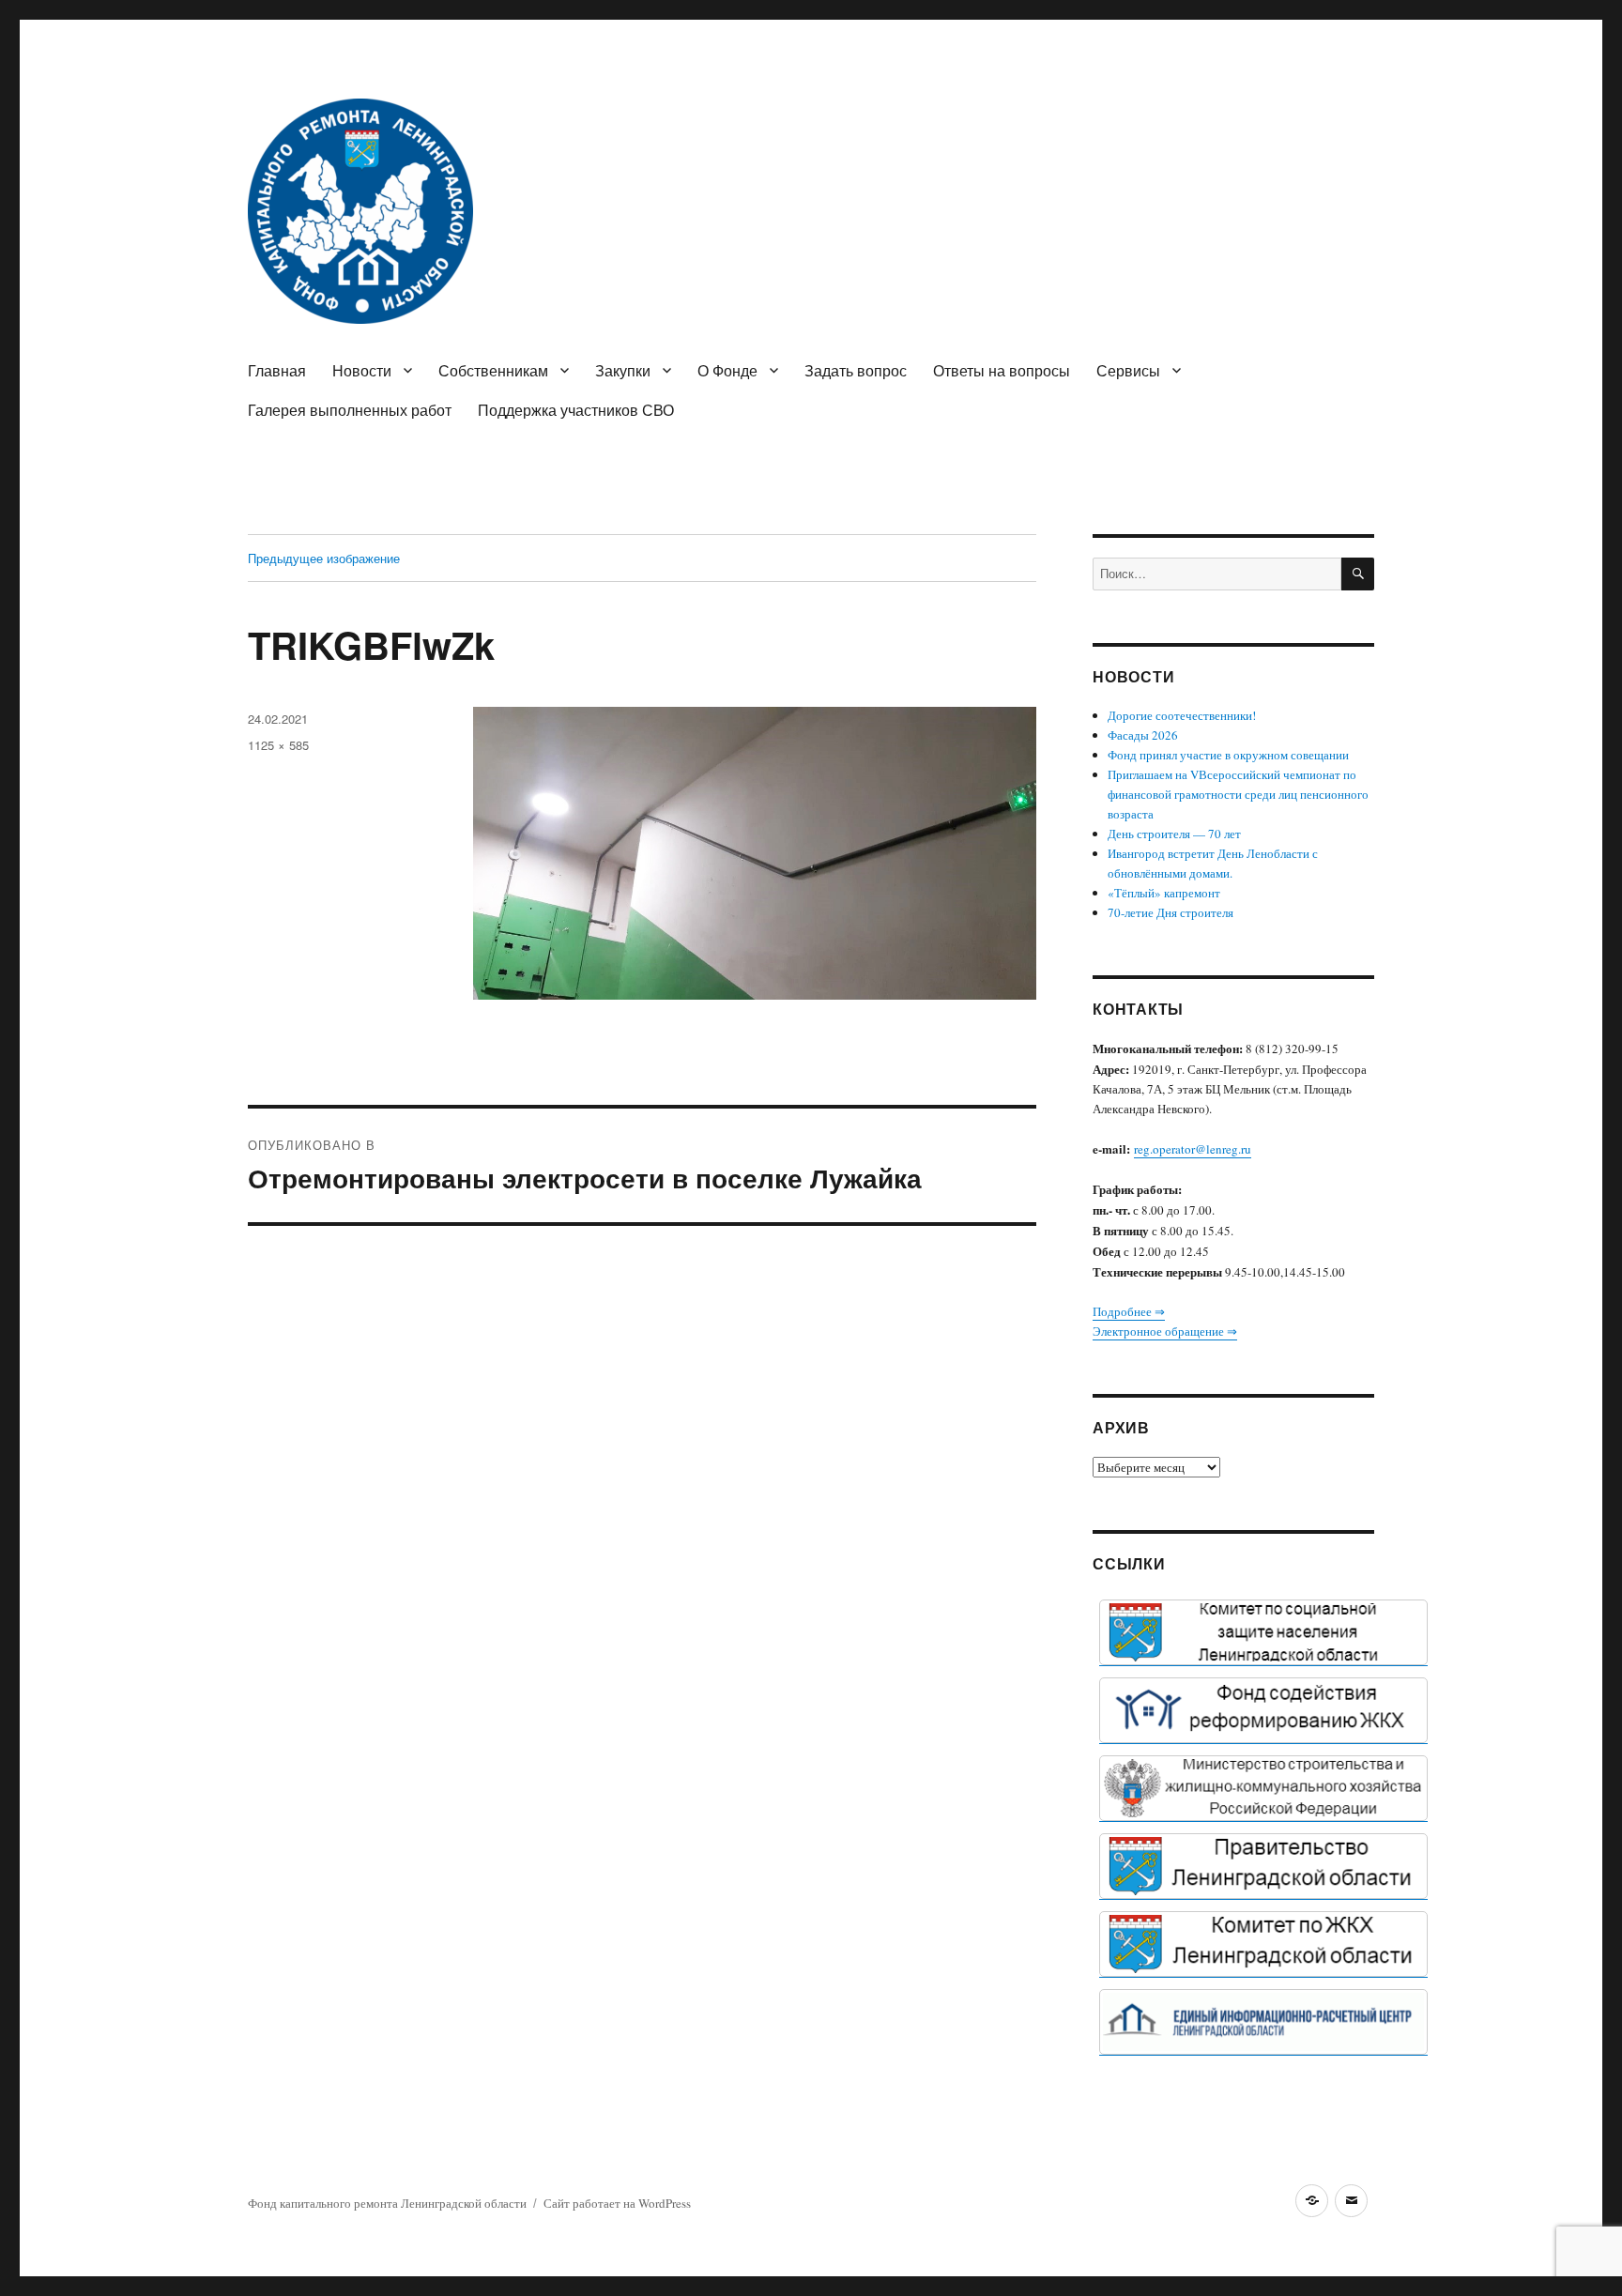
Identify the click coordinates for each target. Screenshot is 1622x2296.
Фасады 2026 (1143, 735)
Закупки (623, 370)
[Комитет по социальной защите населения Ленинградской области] (1263, 1632)
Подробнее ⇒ (1129, 1311)
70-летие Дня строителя (1171, 912)
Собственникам (493, 370)
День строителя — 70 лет (1174, 834)
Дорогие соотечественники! (1182, 715)
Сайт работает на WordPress (617, 2203)
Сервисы (1128, 370)
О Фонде (727, 370)
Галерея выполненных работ (350, 410)
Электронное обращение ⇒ (1165, 1331)
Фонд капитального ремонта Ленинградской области (387, 2203)
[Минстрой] (1263, 1788)
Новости (362, 370)
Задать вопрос (856, 370)
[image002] (1263, 2022)
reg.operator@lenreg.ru (1193, 1149)
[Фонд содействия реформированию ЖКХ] (1263, 1710)
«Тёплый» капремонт (1164, 893)
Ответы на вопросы (1002, 370)
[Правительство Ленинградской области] (1263, 1866)
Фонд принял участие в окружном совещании (1228, 755)
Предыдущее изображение (324, 558)
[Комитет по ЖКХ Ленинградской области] (1263, 1944)
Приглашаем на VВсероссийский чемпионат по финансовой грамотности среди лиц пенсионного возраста (1238, 794)
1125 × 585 (278, 745)
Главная (277, 370)
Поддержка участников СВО (576, 410)
